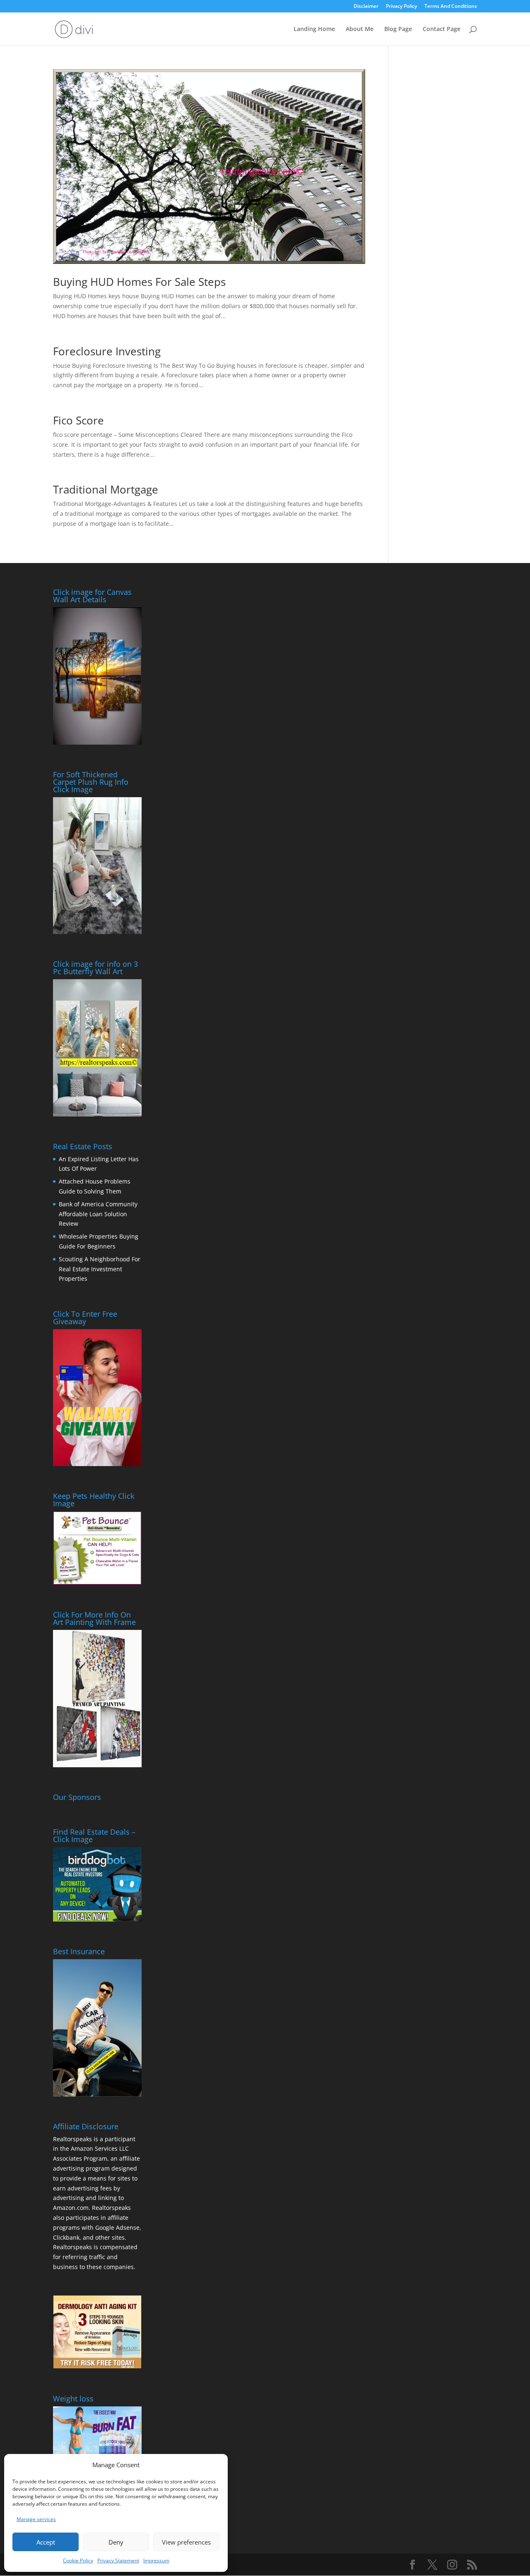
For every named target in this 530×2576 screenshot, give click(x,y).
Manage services (36, 2519)
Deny (116, 2542)
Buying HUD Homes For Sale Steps (139, 282)
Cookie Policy (78, 2560)
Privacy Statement (118, 2560)
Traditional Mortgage (106, 489)
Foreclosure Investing (107, 351)
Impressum (156, 2560)
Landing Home (314, 29)
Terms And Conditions (451, 7)
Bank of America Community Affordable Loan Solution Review (98, 1214)
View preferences (186, 2542)
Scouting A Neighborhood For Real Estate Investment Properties (100, 1269)
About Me (360, 29)
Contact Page (442, 29)
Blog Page (398, 29)
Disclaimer (366, 7)
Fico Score (78, 420)
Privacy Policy (401, 7)
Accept (46, 2542)
